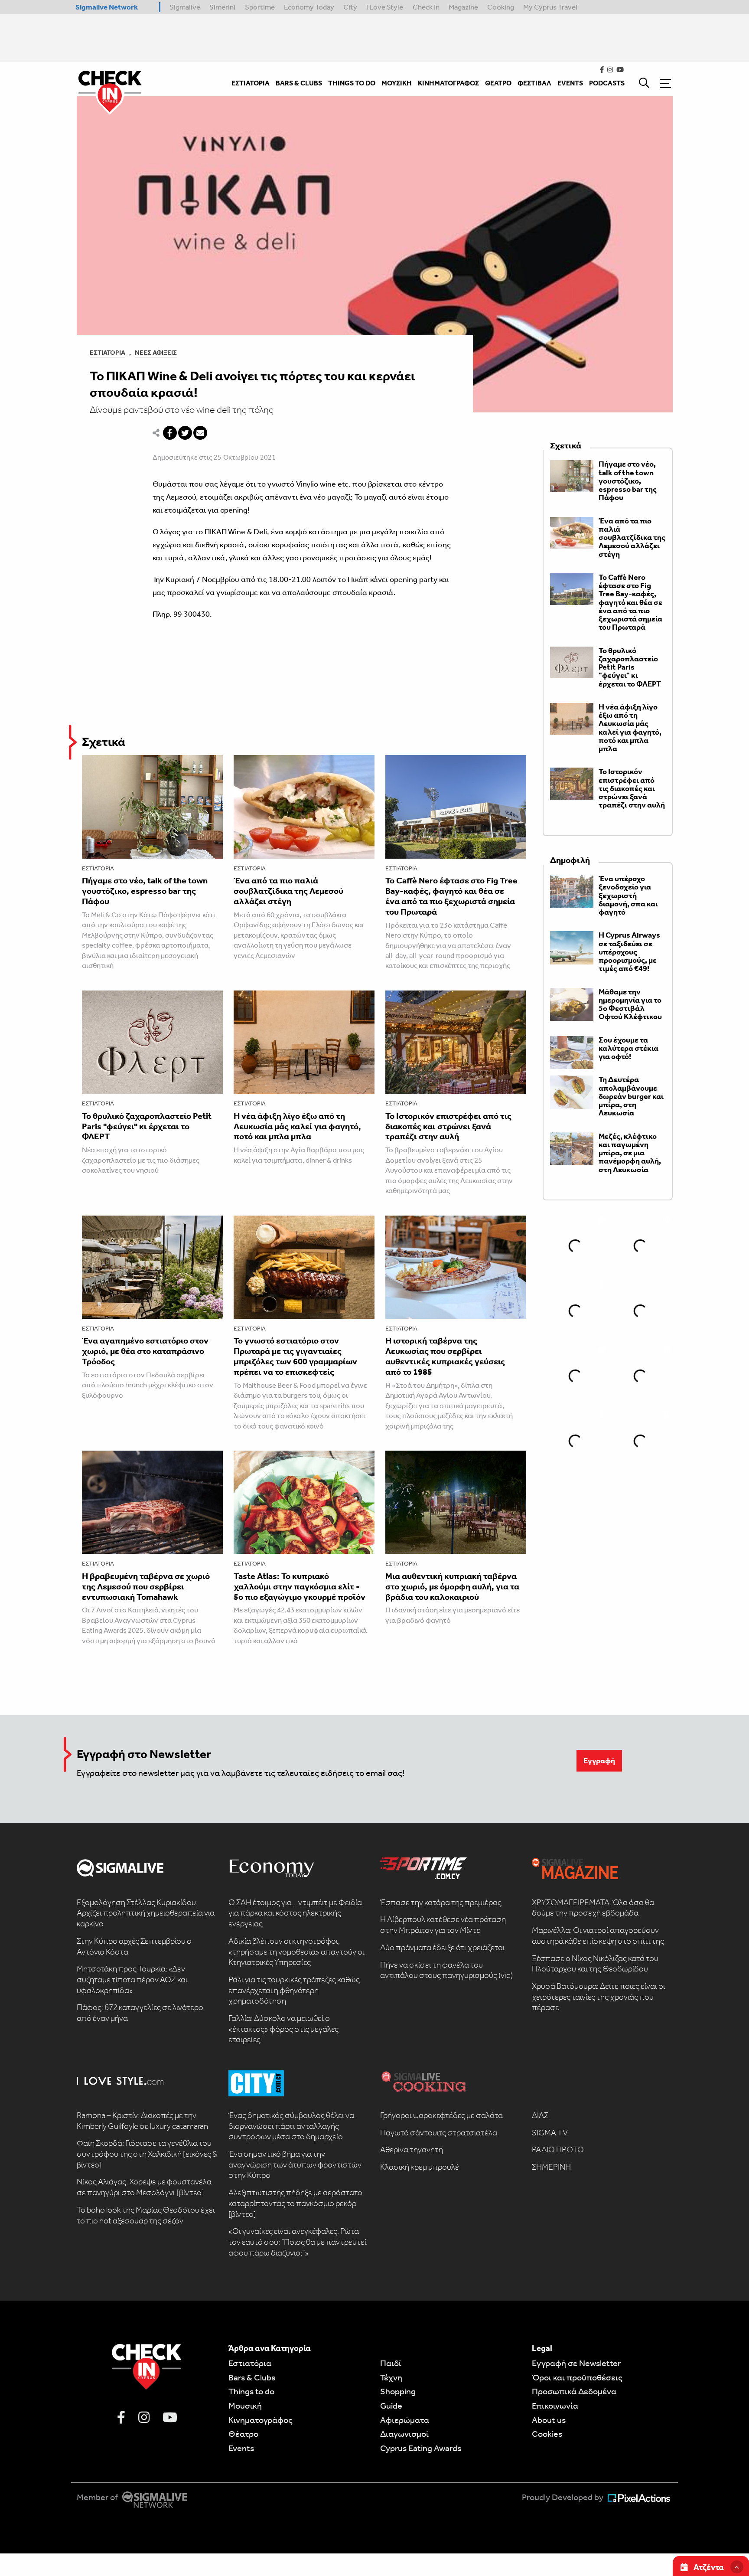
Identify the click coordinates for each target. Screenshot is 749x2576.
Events (241, 2448)
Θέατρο (243, 2434)
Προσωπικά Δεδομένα (574, 2391)
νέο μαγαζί (332, 497)
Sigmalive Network (107, 7)
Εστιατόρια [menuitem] (251, 83)
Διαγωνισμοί (404, 2434)
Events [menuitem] (570, 83)
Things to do (251, 2391)
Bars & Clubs (252, 2377)
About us (549, 2420)
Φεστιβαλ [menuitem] (534, 83)
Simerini (222, 7)
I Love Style (385, 7)
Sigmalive (185, 7)
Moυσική (245, 2406)
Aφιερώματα (405, 2420)
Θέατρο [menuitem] (498, 83)
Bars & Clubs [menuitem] (299, 83)
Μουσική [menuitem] (397, 83)
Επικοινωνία (555, 2406)
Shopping (398, 2391)
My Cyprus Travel (550, 7)
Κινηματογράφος (261, 2420)
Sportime (260, 7)
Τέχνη (391, 2377)
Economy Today (309, 7)
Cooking (501, 7)
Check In (426, 7)
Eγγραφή (599, 1761)
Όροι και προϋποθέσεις (577, 2377)
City (350, 7)
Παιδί (391, 2363)
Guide (391, 2406)
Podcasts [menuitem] (607, 83)
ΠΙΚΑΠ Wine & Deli (236, 532)
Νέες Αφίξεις (156, 353)
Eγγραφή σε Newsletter (576, 2363)
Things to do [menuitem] (352, 83)
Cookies (547, 2434)
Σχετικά (104, 742)
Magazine (463, 7)
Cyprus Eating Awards (421, 2448)
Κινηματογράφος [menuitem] (448, 83)
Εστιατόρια (107, 353)
